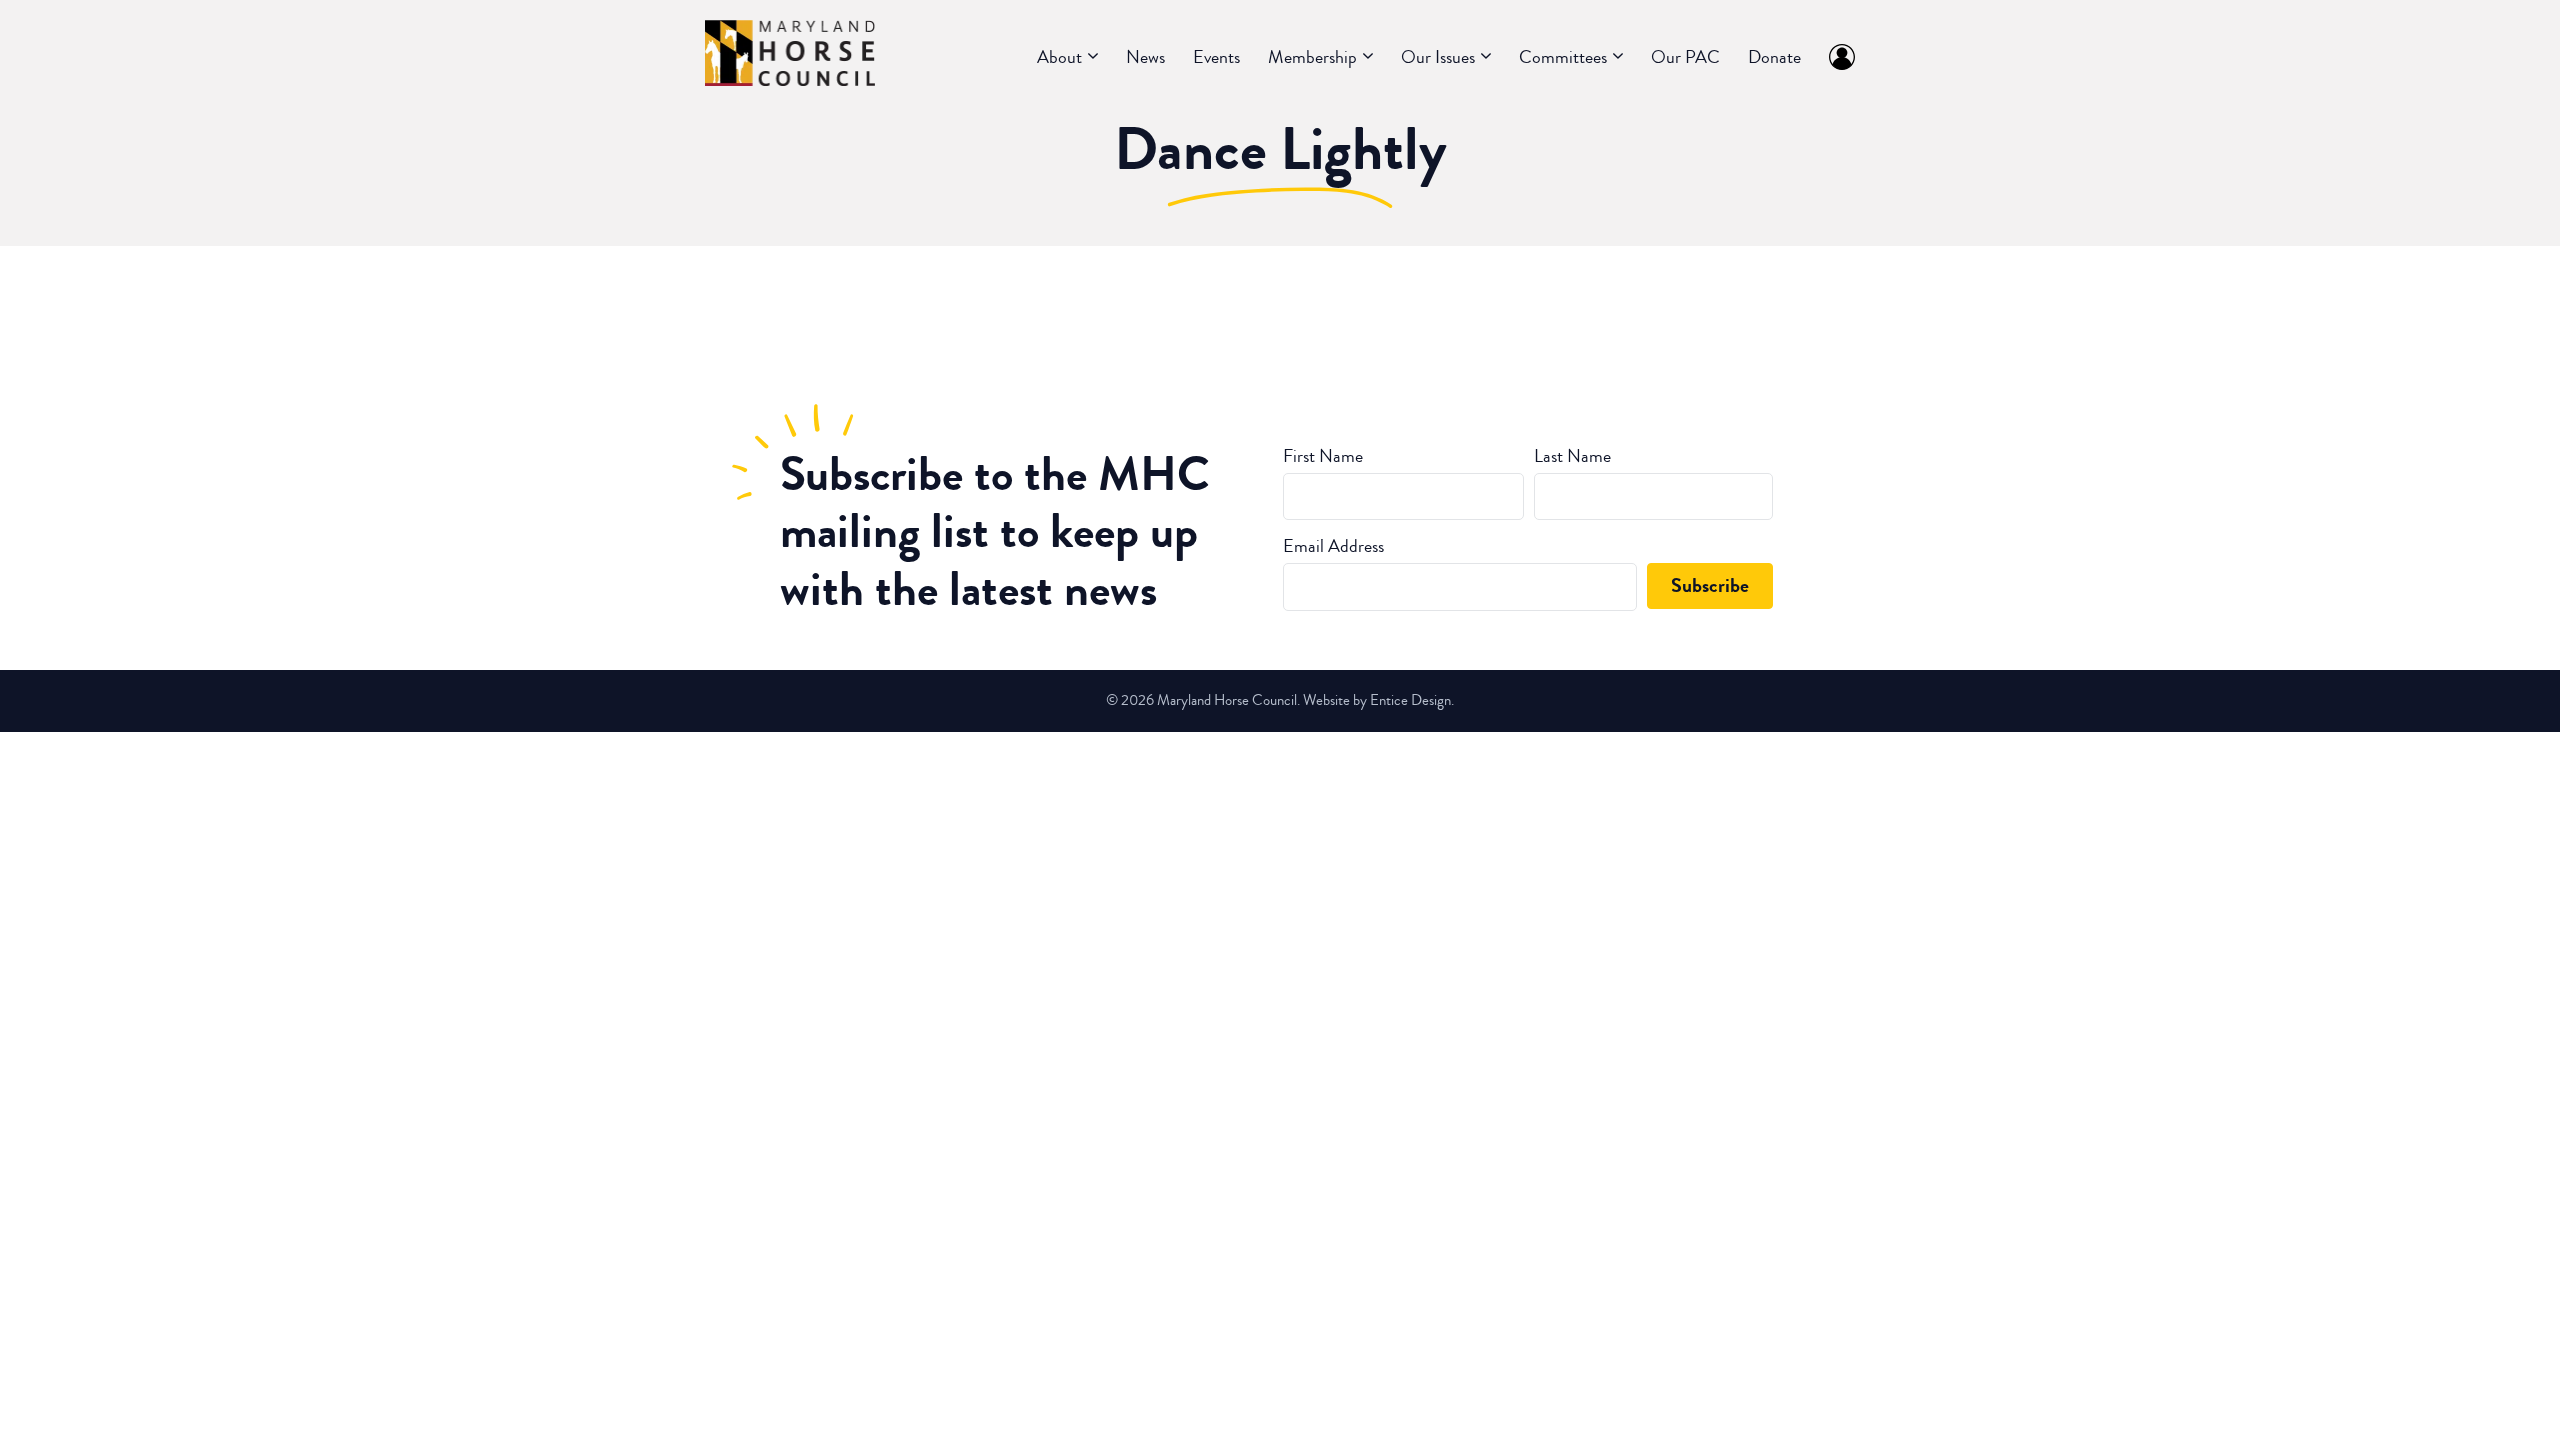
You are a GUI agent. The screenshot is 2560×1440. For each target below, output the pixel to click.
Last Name (1572, 456)
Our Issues (1438, 57)
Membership (1312, 57)
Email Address (1333, 546)
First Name (1323, 456)
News (1145, 57)
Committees (1563, 57)
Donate (1774, 57)
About (1059, 57)
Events (1216, 57)
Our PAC (1685, 57)
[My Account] (1835, 57)
